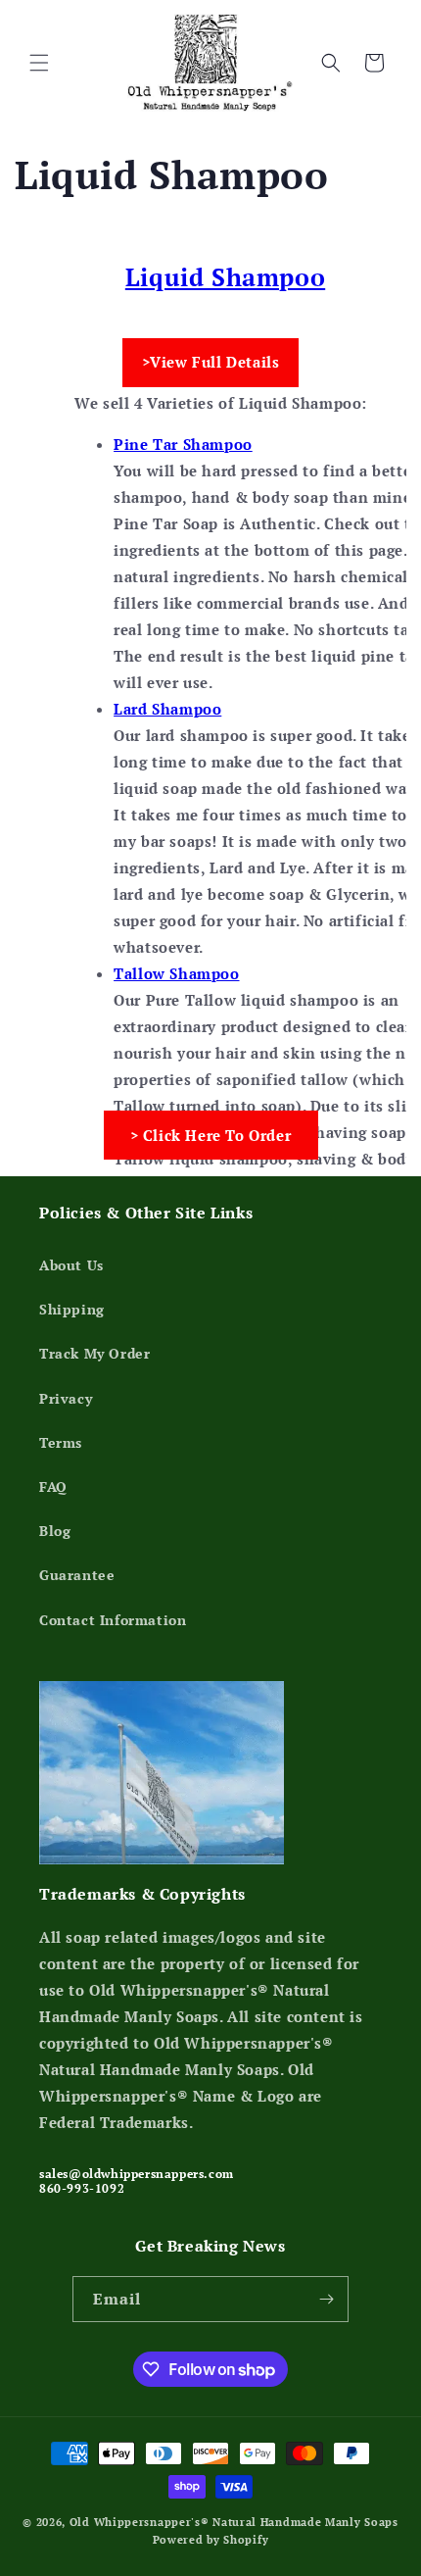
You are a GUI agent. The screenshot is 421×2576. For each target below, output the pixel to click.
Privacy (66, 1398)
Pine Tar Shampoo (183, 444)
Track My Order (94, 1353)
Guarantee (77, 1575)
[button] (39, 63)
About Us (71, 1265)
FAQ (53, 1486)
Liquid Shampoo (225, 277)
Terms (61, 1442)
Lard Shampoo (167, 709)
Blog (55, 1531)
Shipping (72, 1309)
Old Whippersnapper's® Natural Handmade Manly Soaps (234, 2522)
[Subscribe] (326, 2299)
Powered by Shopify (211, 2540)
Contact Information (113, 1620)
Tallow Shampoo (176, 973)
